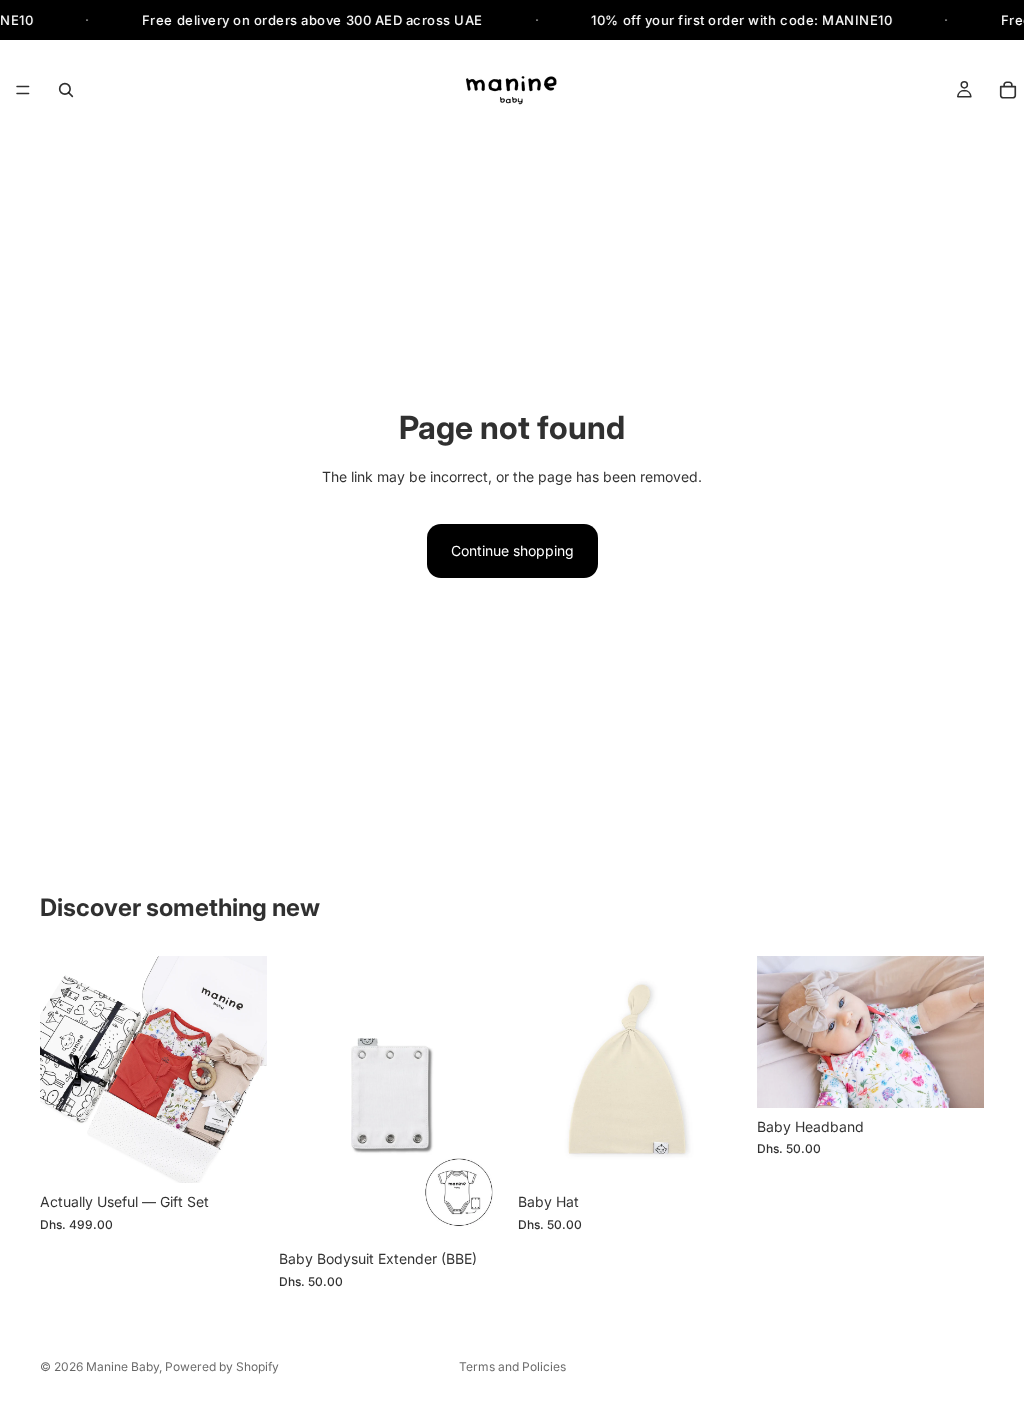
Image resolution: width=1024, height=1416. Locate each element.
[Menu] (23, 91)
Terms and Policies (512, 1366)
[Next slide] (484, 1098)
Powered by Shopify (222, 1366)
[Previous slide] (301, 1098)
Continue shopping (512, 550)
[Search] (66, 90)
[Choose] (236, 1153)
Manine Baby (122, 1366)
